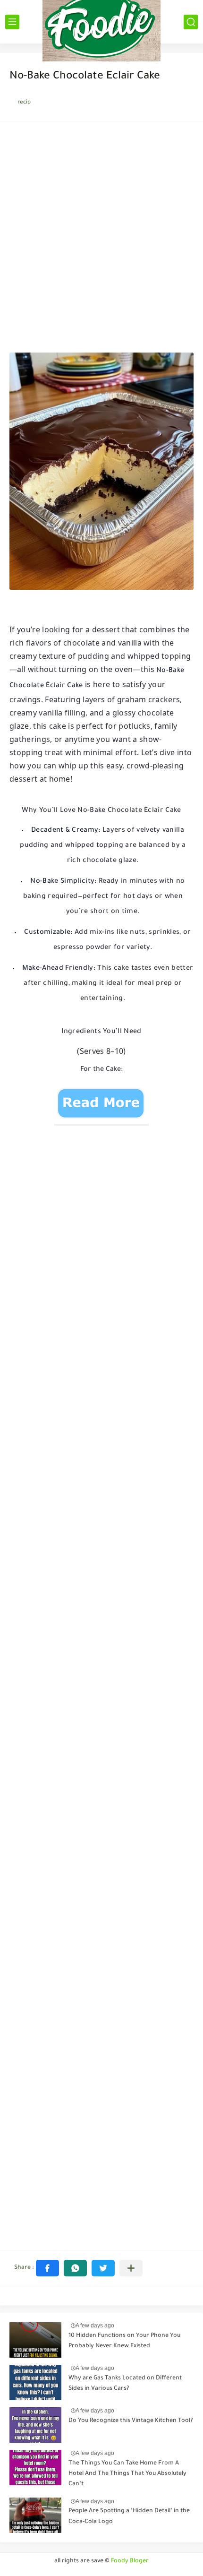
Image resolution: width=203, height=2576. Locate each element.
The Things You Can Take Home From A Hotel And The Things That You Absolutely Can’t (127, 2474)
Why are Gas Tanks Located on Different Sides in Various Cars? (125, 2384)
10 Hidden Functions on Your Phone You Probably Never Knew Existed (124, 2341)
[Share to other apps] (131, 2268)
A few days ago (95, 2326)
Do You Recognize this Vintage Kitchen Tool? (131, 2421)
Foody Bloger (130, 2561)
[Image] (35, 2340)
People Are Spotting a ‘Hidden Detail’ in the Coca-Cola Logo (129, 2516)
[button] (47, 2268)
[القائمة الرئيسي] (12, 22)
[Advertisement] (101, 240)
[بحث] (191, 22)
